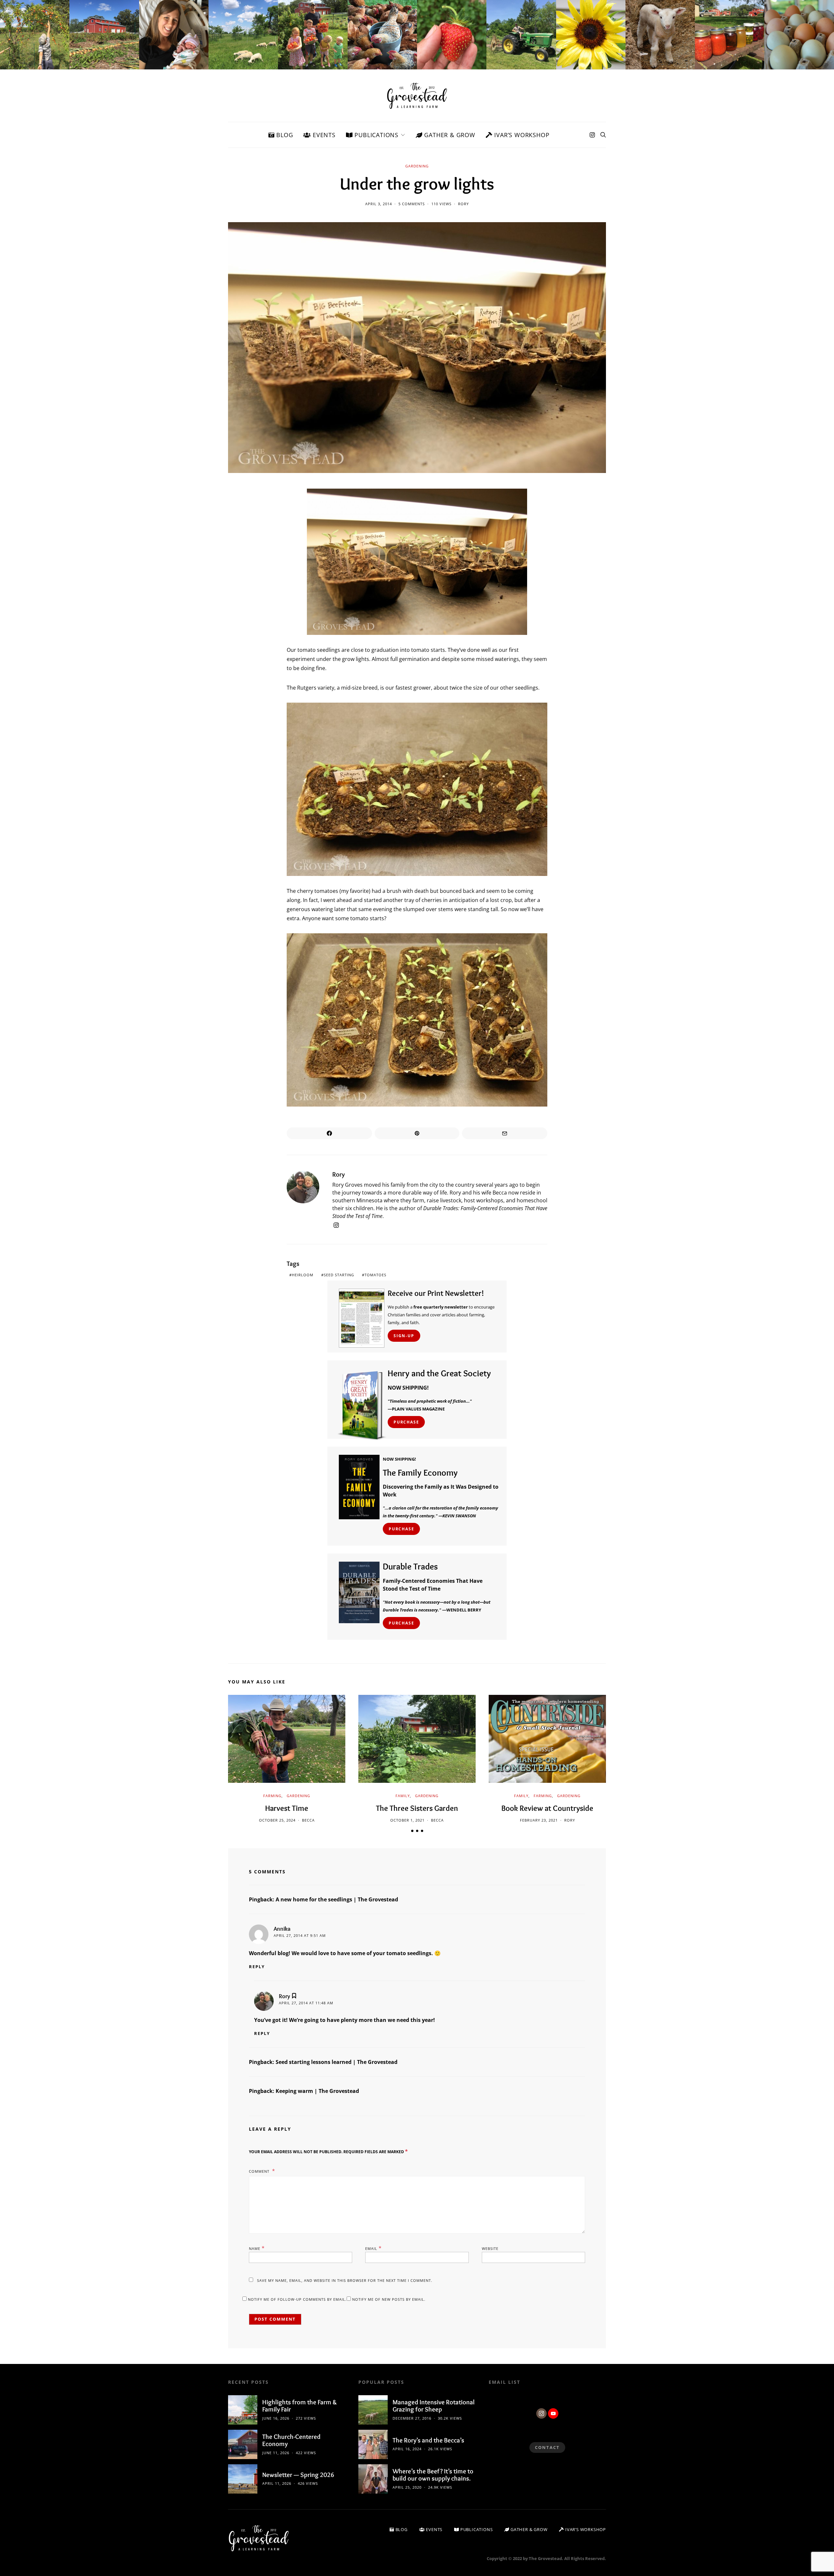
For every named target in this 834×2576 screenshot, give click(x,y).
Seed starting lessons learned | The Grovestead (337, 2062)
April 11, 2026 (277, 2483)
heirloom (303, 1275)
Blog (284, 135)
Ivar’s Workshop (521, 135)
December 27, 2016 (412, 2418)
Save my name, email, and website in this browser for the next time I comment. (345, 2280)
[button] (412, 1831)
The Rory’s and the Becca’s (428, 2440)
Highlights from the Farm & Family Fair (300, 2406)
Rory (463, 204)
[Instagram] (592, 135)
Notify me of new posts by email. (389, 2299)
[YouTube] (553, 2413)
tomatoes (375, 1275)
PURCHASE (406, 1422)
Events (323, 135)
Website (490, 2248)
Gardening (417, 166)
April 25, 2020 (407, 2487)
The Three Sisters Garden (417, 1808)
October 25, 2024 (277, 1820)
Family (403, 1796)
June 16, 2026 (276, 2418)
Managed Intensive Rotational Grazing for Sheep (434, 2406)
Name (257, 2248)
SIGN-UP (404, 1336)
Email (374, 2248)
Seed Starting (339, 1275)
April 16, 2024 (407, 2449)
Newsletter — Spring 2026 (298, 2475)
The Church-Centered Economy (291, 2440)
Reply (257, 1967)
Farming (272, 1796)
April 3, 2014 (379, 204)
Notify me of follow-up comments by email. (297, 2299)
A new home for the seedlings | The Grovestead (337, 1899)
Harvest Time (287, 1808)
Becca (308, 1820)
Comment (260, 2171)
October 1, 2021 (407, 1820)
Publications (376, 135)
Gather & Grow (449, 135)
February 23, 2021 (539, 1820)
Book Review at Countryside (547, 1808)
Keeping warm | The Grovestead (317, 2091)
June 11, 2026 (276, 2453)
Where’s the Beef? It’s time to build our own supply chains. (433, 2475)
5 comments (412, 204)
